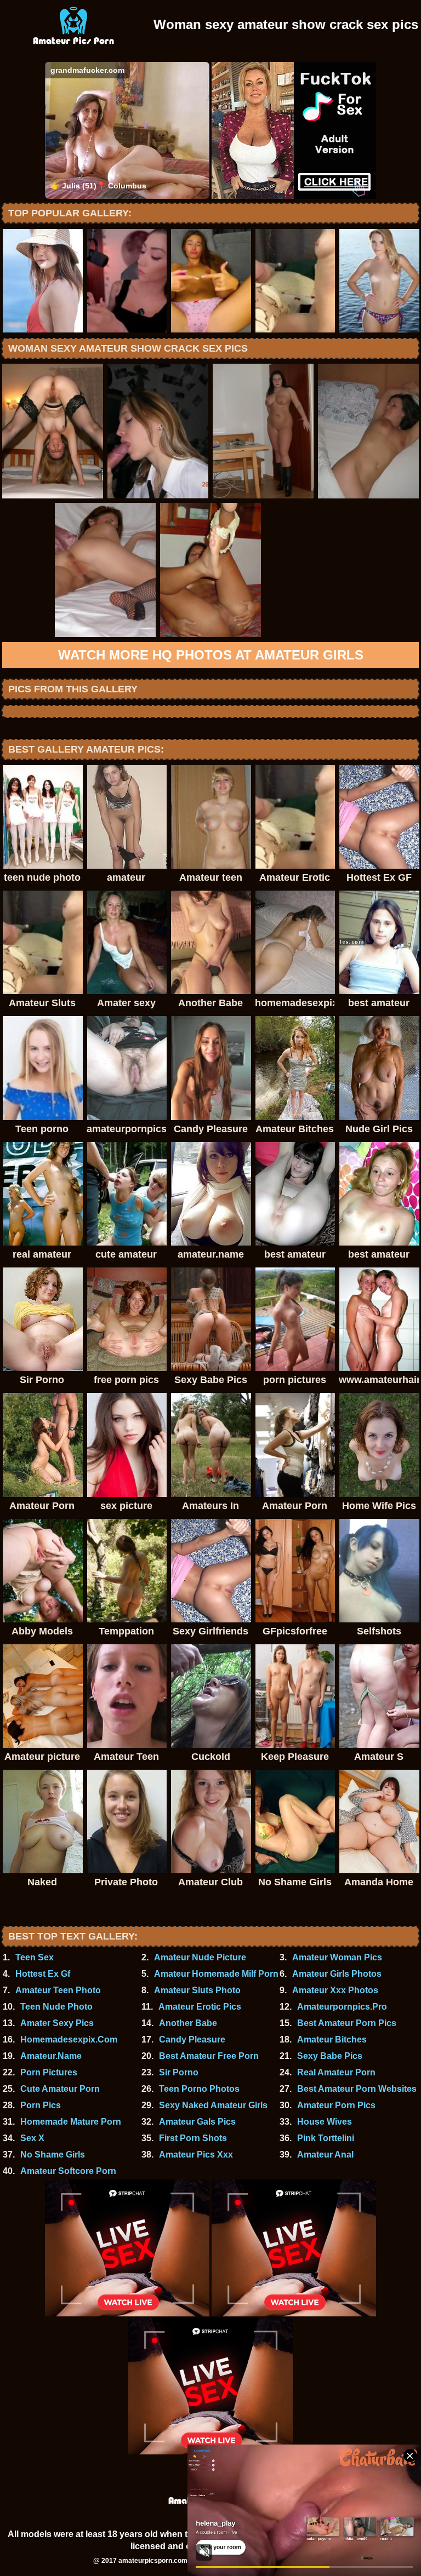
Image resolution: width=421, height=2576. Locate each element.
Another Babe (188, 2023)
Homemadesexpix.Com (69, 2039)
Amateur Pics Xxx (196, 2155)
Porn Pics (41, 2105)
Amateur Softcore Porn (68, 2171)
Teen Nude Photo (56, 2007)
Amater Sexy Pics (57, 2023)
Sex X (32, 2138)
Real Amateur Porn (336, 2072)
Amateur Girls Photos (337, 1974)
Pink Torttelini (326, 2138)
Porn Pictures (49, 2072)
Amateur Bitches (332, 2039)
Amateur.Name (51, 2056)
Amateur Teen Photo (58, 1990)
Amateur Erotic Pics (200, 2007)
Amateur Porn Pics (336, 2105)
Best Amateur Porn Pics (347, 2023)
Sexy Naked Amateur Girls (213, 2105)
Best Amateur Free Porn (209, 2056)
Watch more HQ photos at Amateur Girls (211, 655)
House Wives (325, 2122)
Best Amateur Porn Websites (357, 2089)
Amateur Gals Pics (197, 2122)
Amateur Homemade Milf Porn (216, 1974)
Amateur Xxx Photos (335, 1990)
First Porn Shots (193, 2138)
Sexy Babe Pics (330, 2056)
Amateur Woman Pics (337, 1957)
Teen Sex (35, 1957)
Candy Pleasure (192, 2039)
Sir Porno (179, 2072)
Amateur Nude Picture (200, 1957)
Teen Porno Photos (199, 2089)
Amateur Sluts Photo (197, 1990)
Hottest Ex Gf (43, 1974)
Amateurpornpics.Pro (342, 2007)
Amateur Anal (325, 2155)
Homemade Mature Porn (71, 2122)
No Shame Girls (53, 2155)
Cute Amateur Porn (60, 2089)
